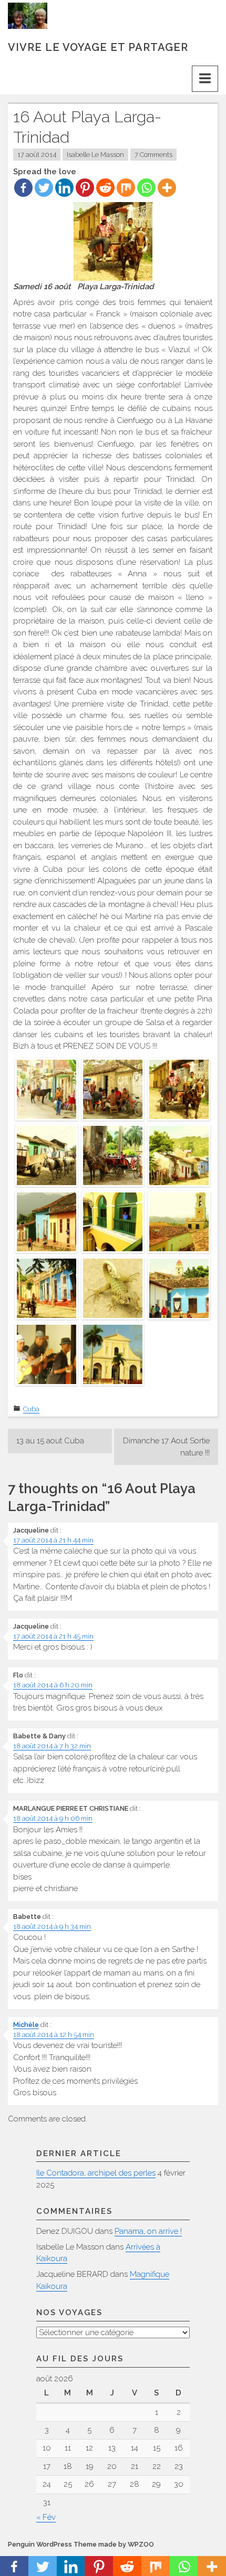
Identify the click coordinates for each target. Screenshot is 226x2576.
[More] (167, 188)
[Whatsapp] (146, 188)
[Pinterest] (85, 188)
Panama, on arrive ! (148, 2231)
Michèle (26, 2025)
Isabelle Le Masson (95, 155)
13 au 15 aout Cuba (50, 1441)
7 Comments (153, 155)
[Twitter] (44, 188)
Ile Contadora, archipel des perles (96, 2173)
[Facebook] (23, 188)
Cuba (31, 1409)
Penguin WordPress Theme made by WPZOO (81, 2544)
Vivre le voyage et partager (98, 47)
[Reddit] (105, 188)
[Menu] (205, 79)
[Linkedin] (64, 188)
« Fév (46, 2517)
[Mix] (126, 188)
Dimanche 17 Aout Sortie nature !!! (166, 1447)
